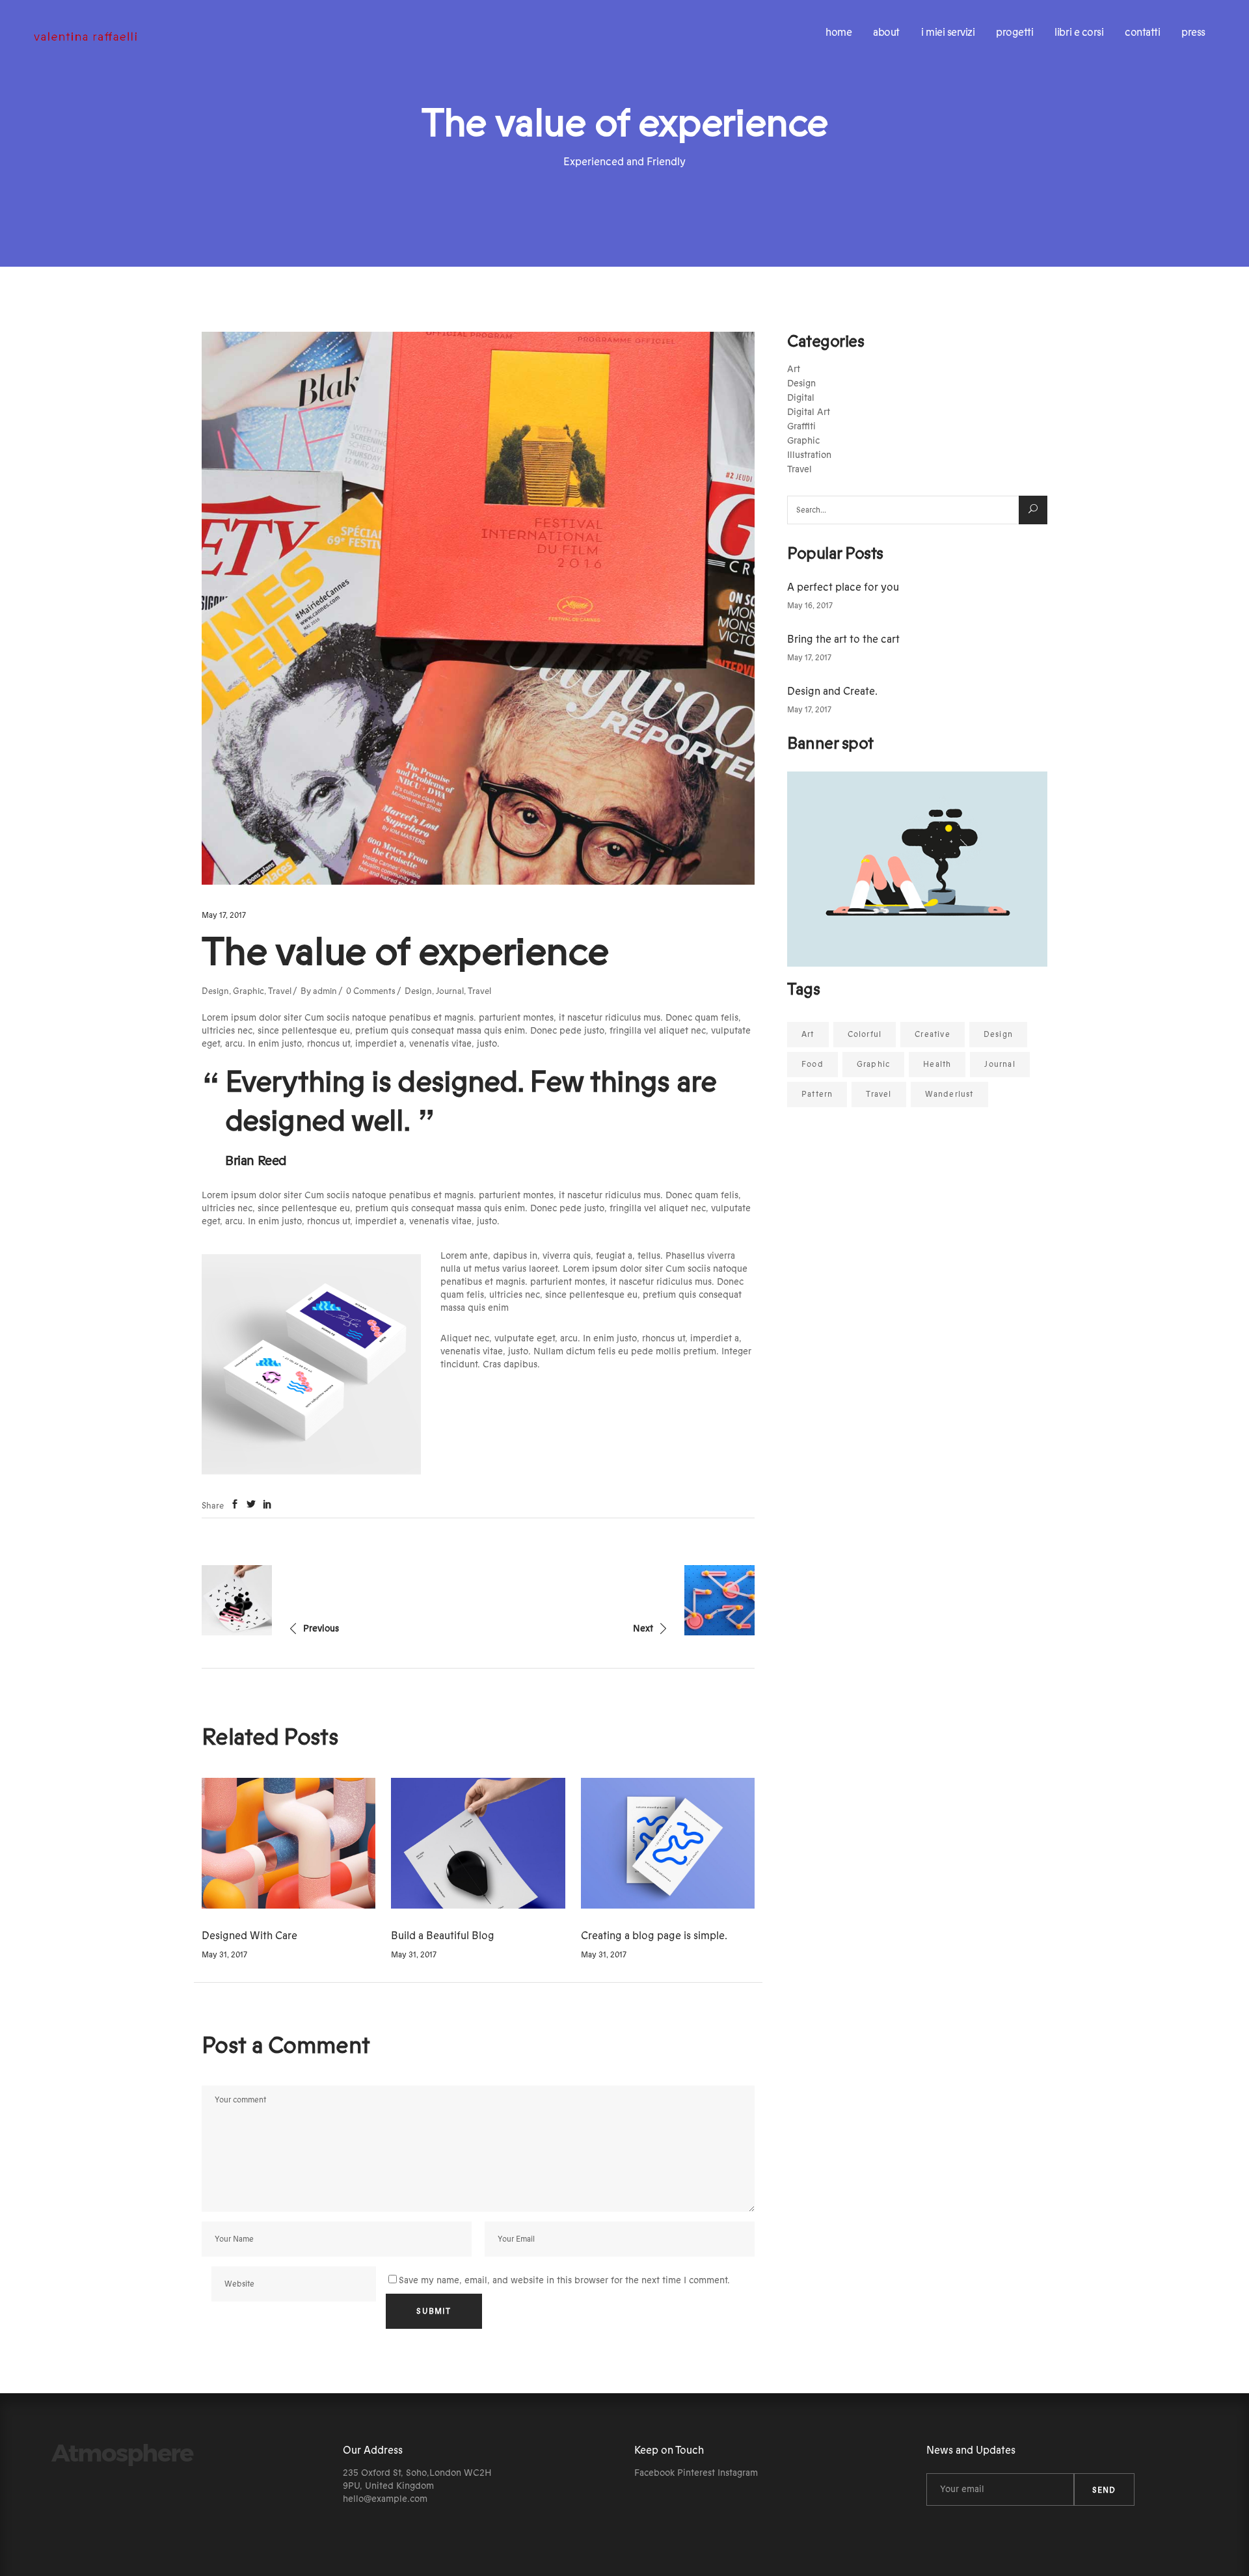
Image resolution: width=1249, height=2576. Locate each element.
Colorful (865, 1034)
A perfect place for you (843, 587)
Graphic (248, 991)
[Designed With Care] (289, 1843)
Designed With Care (249, 1936)
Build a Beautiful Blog (443, 1936)
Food (813, 1064)
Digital (801, 398)
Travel (280, 991)
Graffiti (801, 427)
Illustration (809, 455)
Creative (933, 1034)
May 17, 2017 (224, 915)
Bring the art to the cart (843, 639)
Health (937, 1064)
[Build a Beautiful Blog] (478, 1843)
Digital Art (809, 412)
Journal (450, 991)
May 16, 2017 (810, 606)
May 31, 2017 (224, 1955)
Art (794, 369)
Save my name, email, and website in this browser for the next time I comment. (564, 2281)
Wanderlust (949, 1094)
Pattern (817, 1094)
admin (325, 991)
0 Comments (371, 991)
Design (215, 991)
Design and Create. (832, 691)
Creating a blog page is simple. (654, 1936)
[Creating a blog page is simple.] (668, 1843)
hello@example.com (385, 2499)
